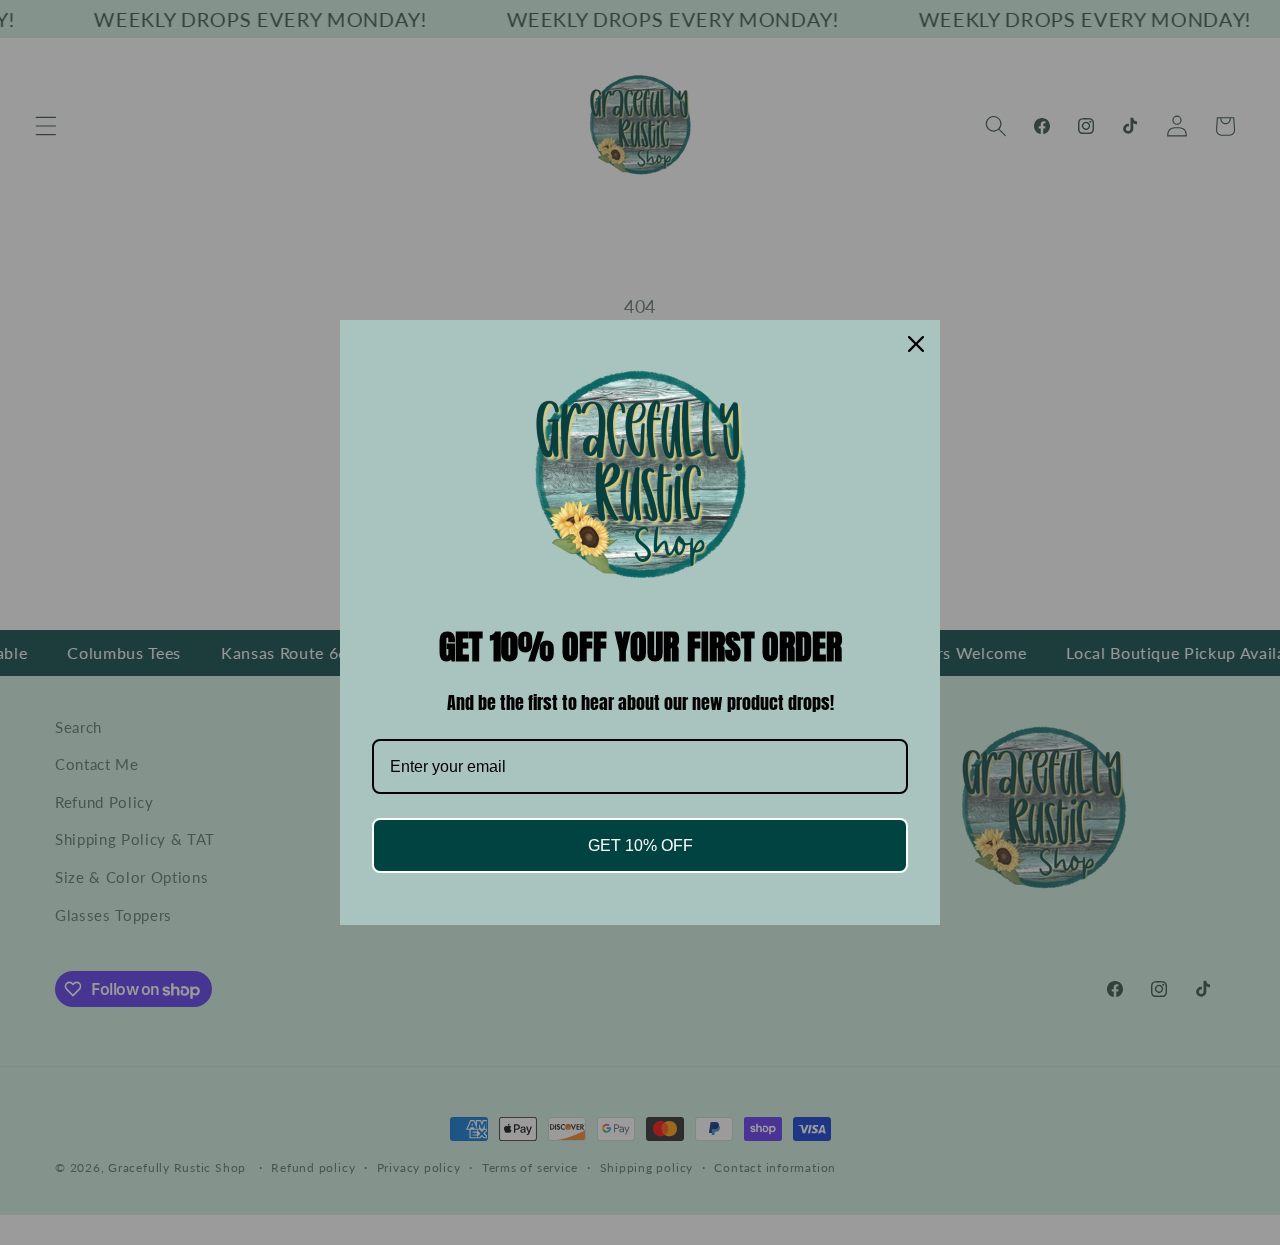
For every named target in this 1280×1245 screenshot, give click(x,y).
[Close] (916, 344)
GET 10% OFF (640, 845)
